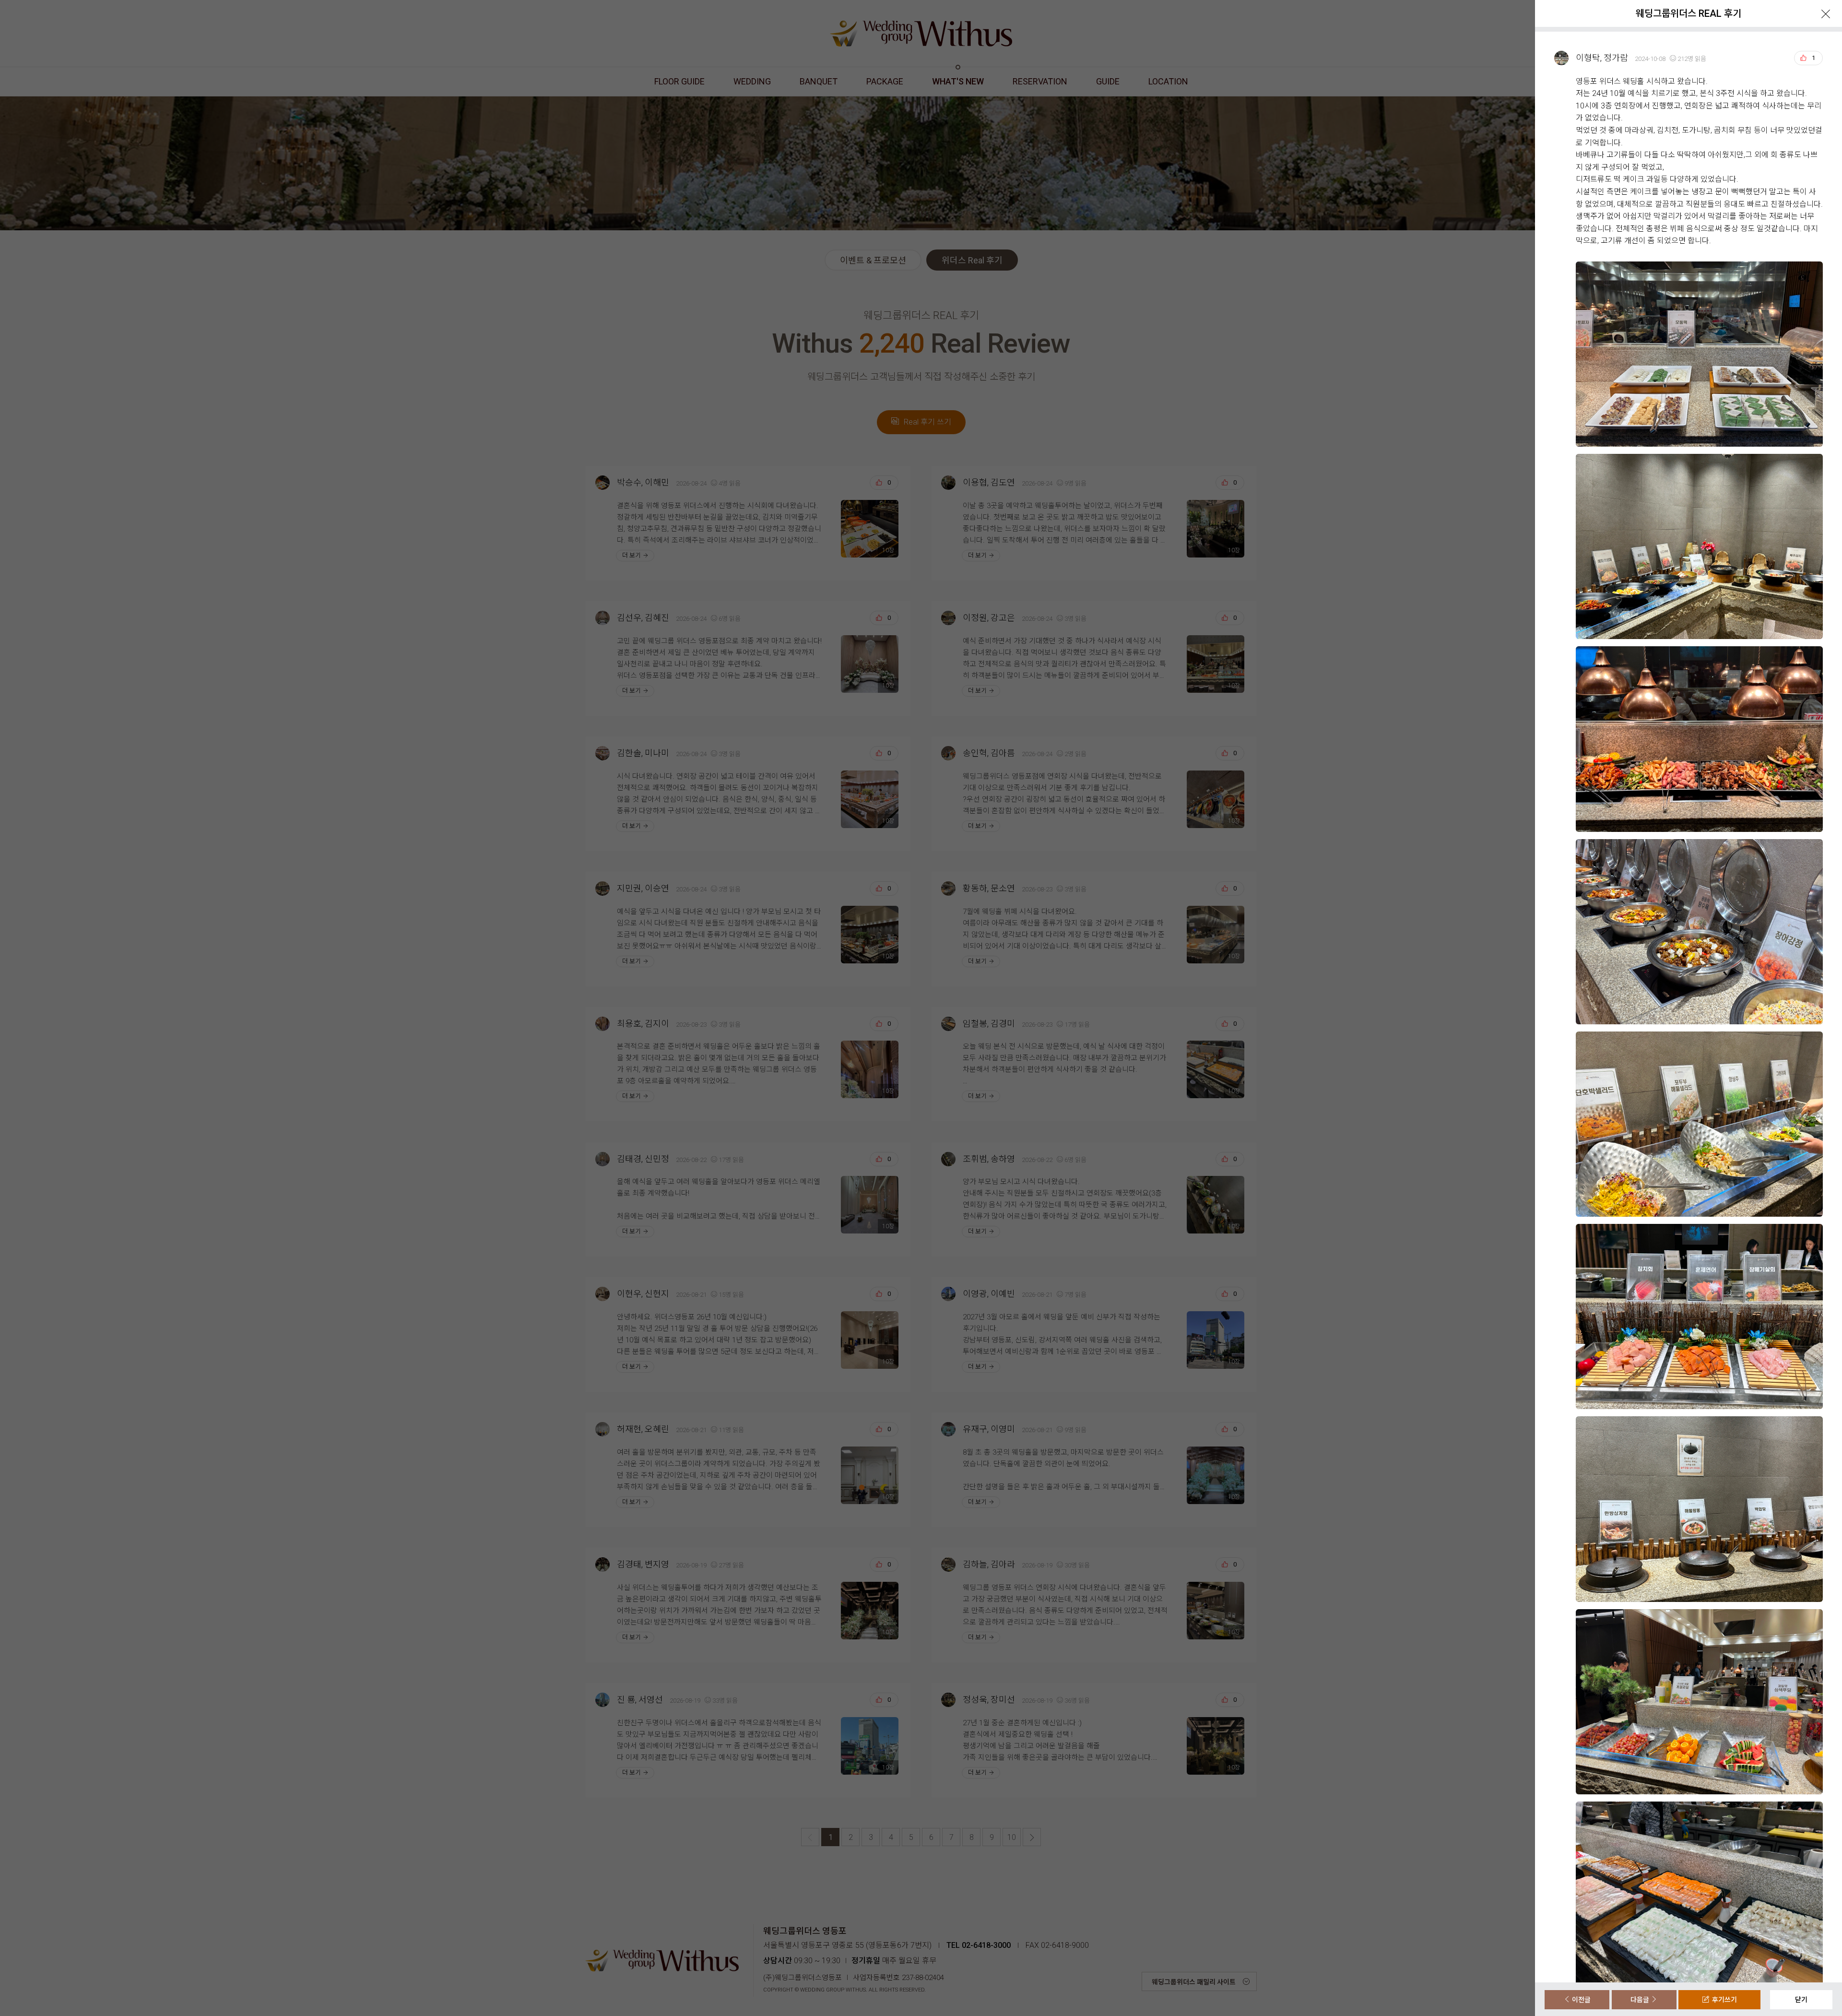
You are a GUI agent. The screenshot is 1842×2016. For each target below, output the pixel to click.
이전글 (1581, 2000)
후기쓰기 (1723, 2000)
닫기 (1801, 2000)
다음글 (1641, 2000)
